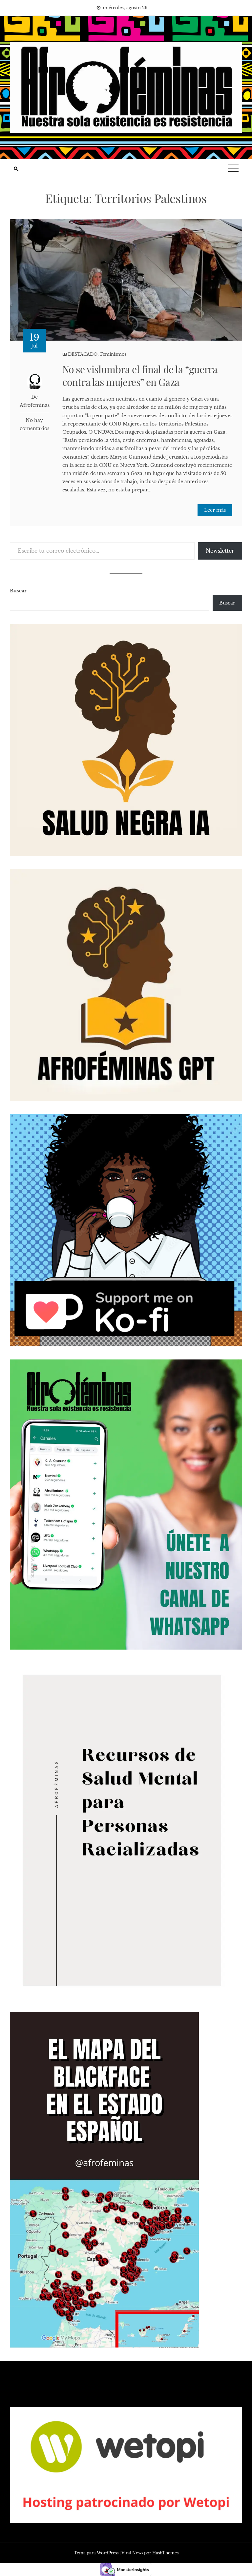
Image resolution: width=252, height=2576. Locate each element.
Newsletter (220, 551)
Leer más (215, 510)
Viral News (132, 2553)
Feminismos (113, 354)
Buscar (18, 591)
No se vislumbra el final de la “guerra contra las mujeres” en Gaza (140, 376)
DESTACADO (83, 354)
